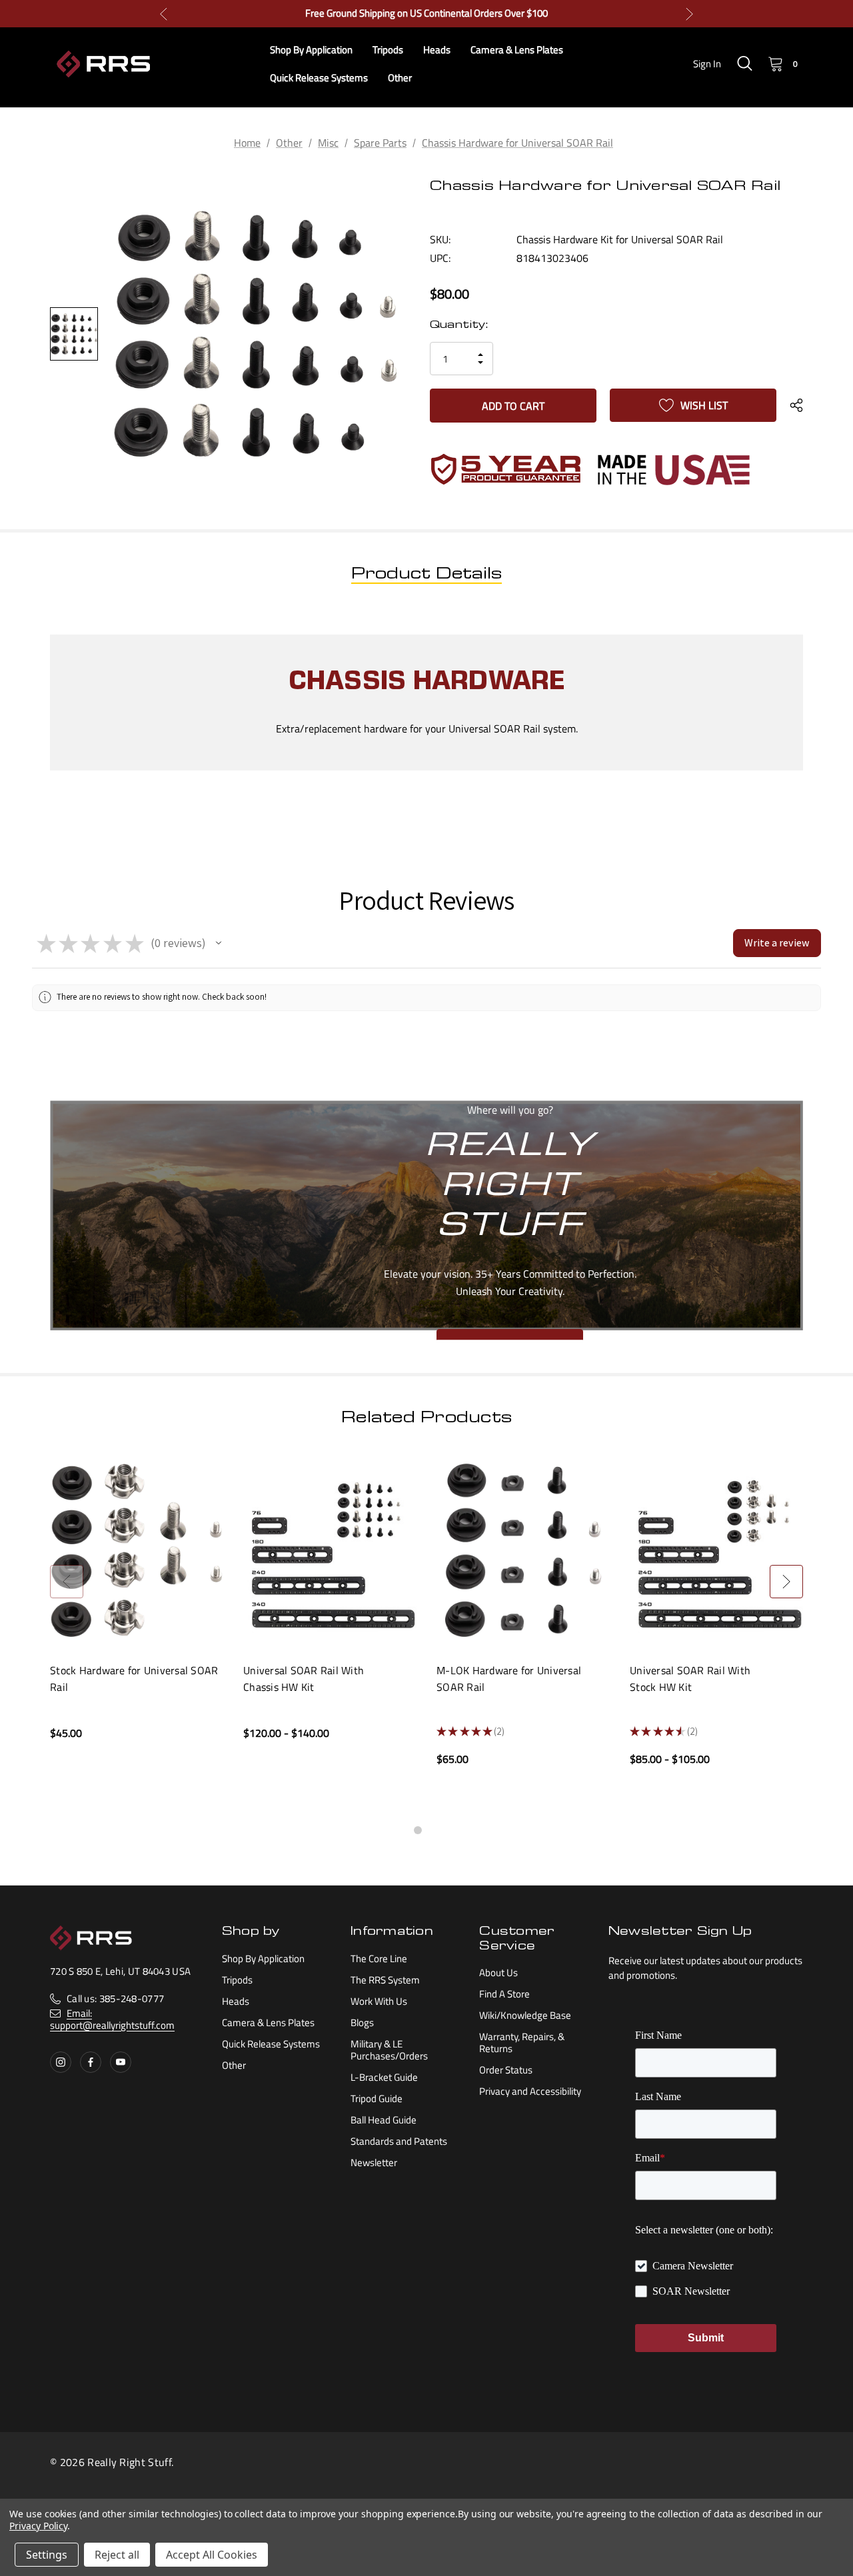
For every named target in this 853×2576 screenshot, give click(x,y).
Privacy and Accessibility (530, 2091)
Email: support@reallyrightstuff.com (112, 2019)
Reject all (117, 2555)
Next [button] (689, 14)
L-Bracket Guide (384, 2077)
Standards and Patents (399, 2141)
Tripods (237, 1980)
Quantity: (459, 326)
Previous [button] (164, 14)
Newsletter (374, 2162)
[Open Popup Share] (796, 405)
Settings (47, 2555)
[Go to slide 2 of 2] (435, 1830)
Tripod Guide (377, 2098)
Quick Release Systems (271, 2044)
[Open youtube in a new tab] (121, 2062)
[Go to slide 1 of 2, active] (418, 1830)
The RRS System (385, 1980)
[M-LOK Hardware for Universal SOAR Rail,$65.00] (523, 1551)
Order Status (506, 2070)
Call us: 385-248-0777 (115, 1998)
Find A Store (504, 1994)
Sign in (707, 64)
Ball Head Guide (384, 2120)
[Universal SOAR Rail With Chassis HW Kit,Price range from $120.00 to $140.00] (330, 1551)
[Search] (744, 63)
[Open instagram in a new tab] (61, 2062)
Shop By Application (263, 1958)
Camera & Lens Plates (268, 2022)
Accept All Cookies (212, 2555)
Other (234, 2065)
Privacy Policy (38, 2526)
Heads (236, 2001)
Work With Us (379, 2001)
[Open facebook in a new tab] (91, 2062)
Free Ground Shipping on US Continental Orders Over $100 (426, 13)
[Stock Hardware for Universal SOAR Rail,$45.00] (137, 1551)
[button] (219, 943)
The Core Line (379, 1958)
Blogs (362, 2022)
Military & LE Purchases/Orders (389, 2050)
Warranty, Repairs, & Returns (522, 2042)
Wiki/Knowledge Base (525, 2015)
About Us (498, 1972)
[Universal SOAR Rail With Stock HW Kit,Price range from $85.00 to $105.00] (716, 1551)
